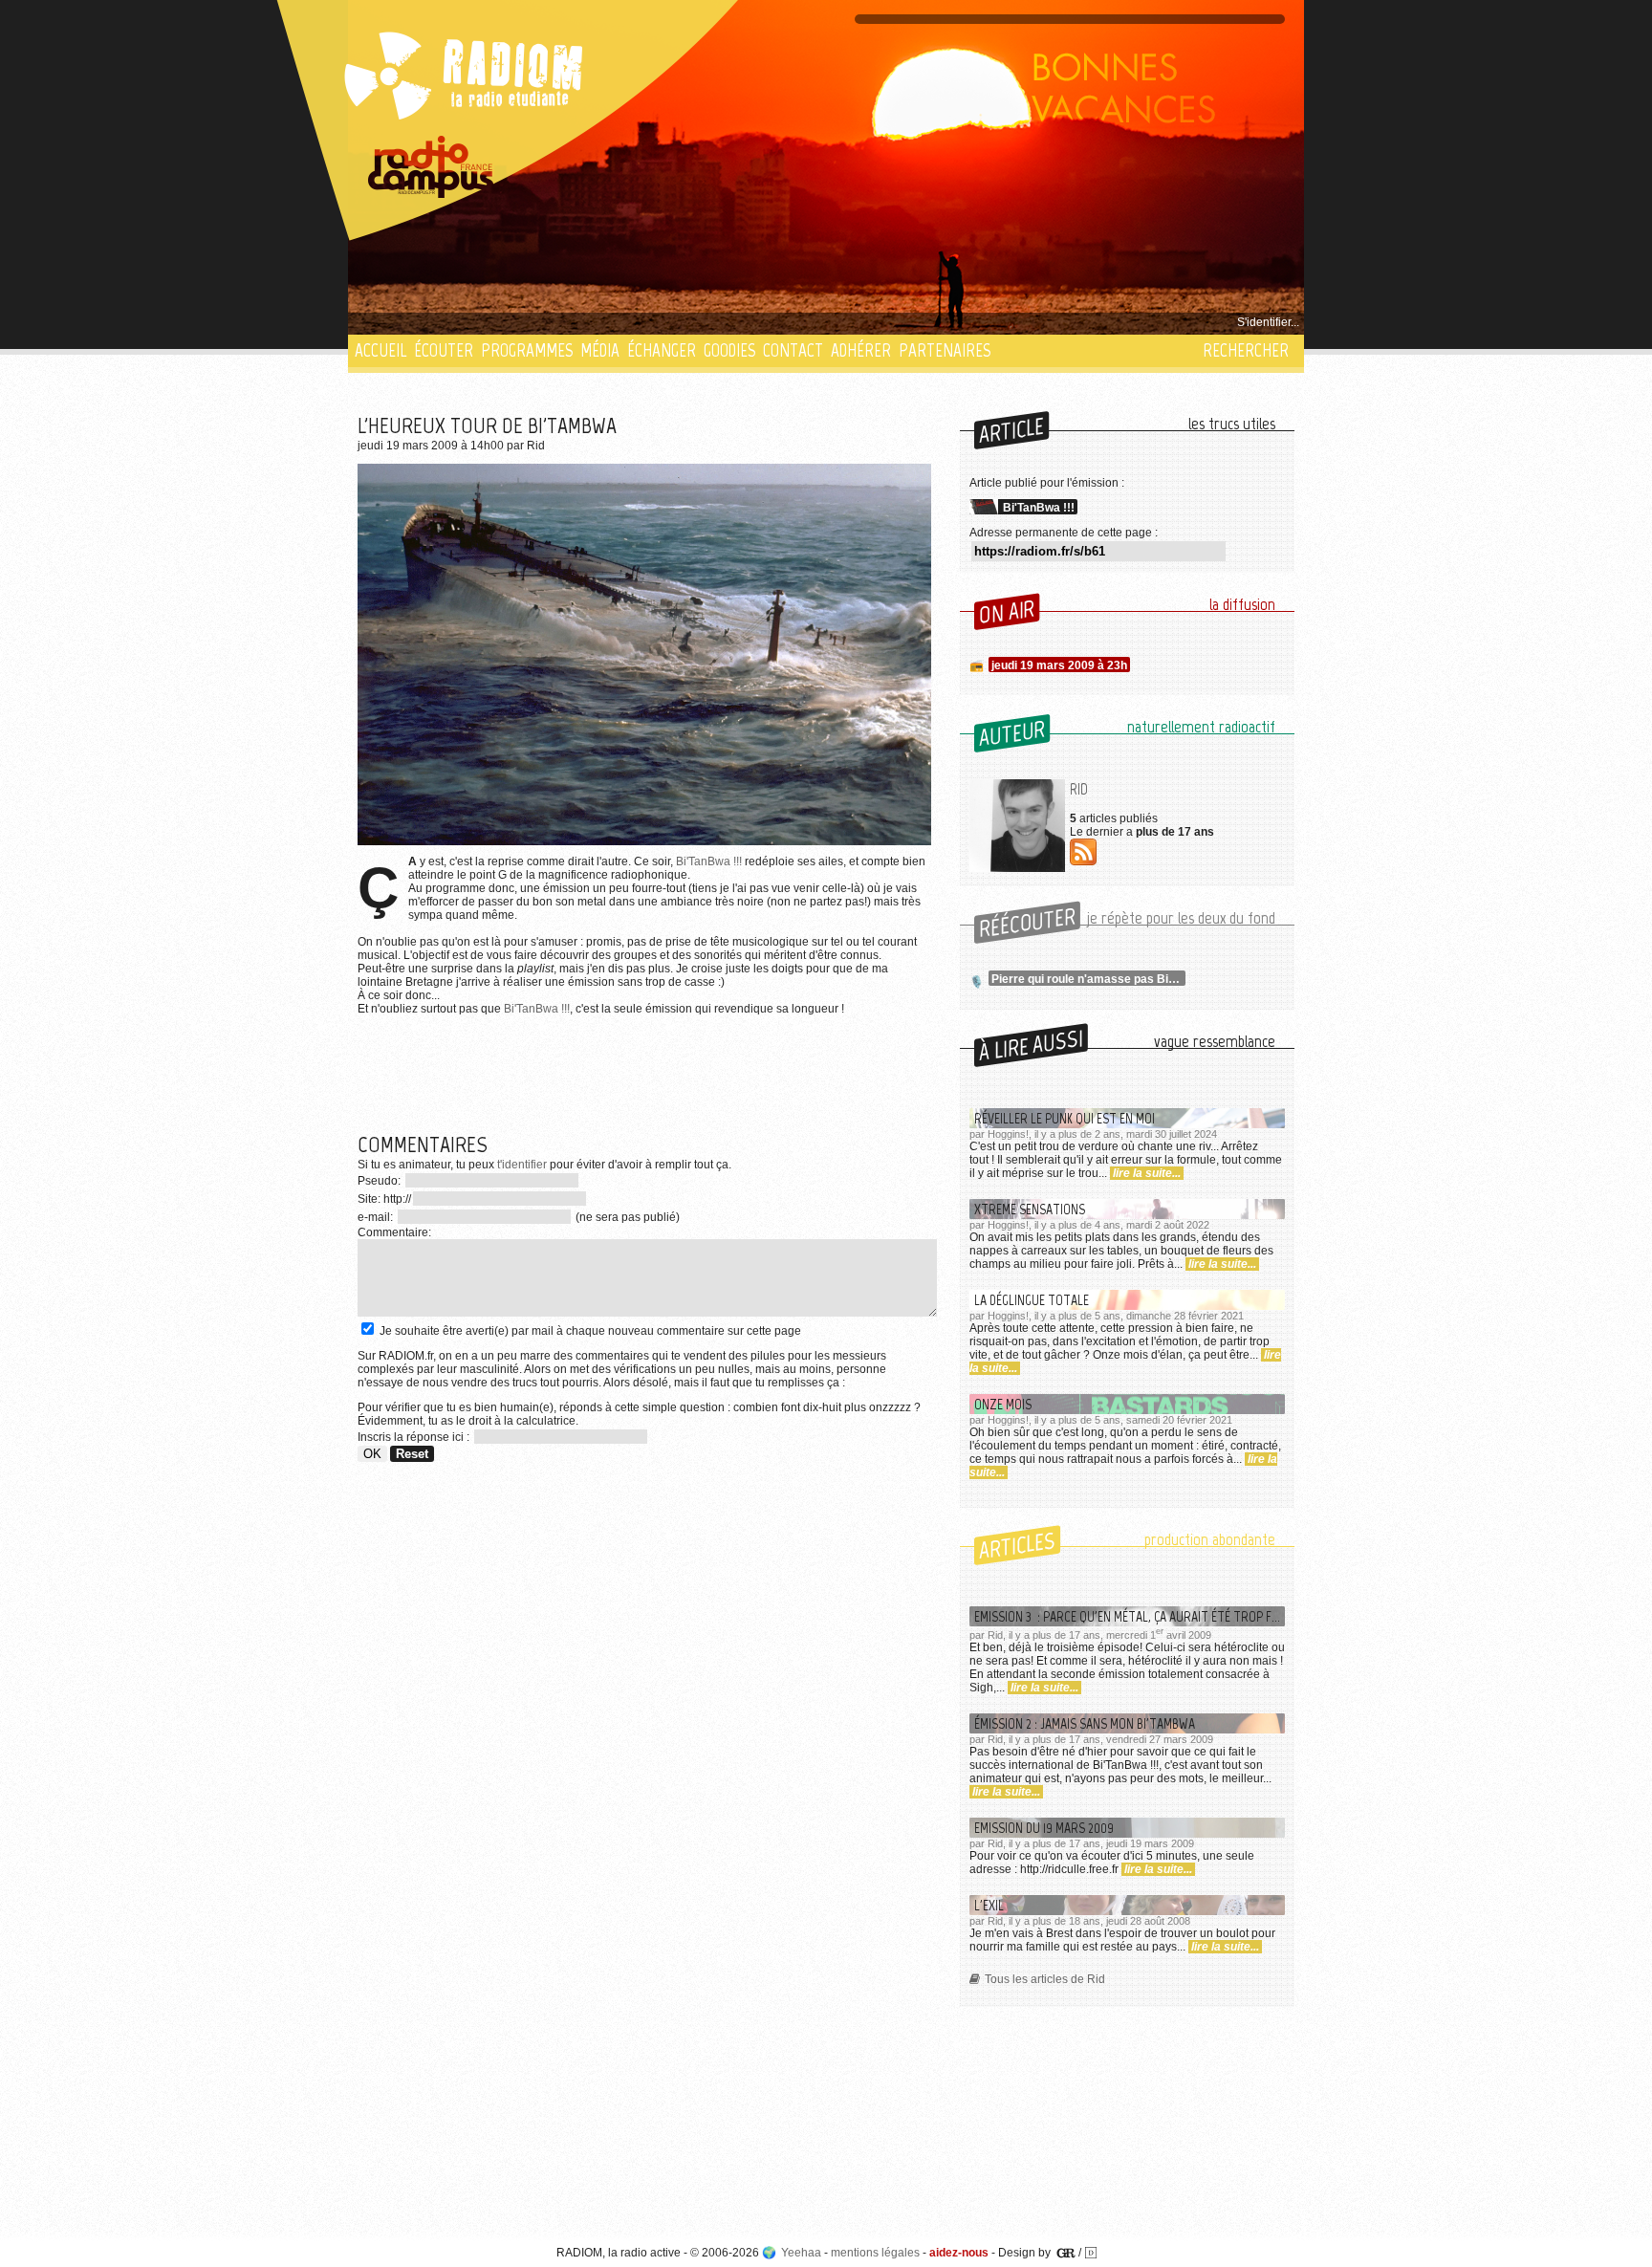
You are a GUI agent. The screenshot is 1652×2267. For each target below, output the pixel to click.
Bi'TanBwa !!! (709, 861)
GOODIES (729, 350)
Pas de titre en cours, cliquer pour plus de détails (483, 322)
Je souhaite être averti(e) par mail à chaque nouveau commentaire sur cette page (589, 1331)
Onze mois (1003, 1404)
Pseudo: (380, 1181)
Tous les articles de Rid (1045, 1979)
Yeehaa (801, 2253)
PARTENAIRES (945, 350)
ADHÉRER (861, 350)
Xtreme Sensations (1030, 1209)
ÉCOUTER (444, 350)
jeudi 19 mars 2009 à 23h (1059, 665)
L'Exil (989, 1905)
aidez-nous (959, 2253)
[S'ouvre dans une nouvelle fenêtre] (431, 167)
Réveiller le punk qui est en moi (1065, 1118)
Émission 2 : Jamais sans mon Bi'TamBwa (1085, 1723)
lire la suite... (1147, 1173)
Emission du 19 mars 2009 (1044, 1828)
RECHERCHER (1246, 350)
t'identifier (522, 1165)
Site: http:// (384, 1199)
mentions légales (875, 2253)
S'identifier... (1268, 322)
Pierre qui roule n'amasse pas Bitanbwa (1088, 979)
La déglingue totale (1032, 1300)
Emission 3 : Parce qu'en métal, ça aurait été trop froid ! (1130, 1616)
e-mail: (377, 1217)
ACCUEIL (380, 350)
